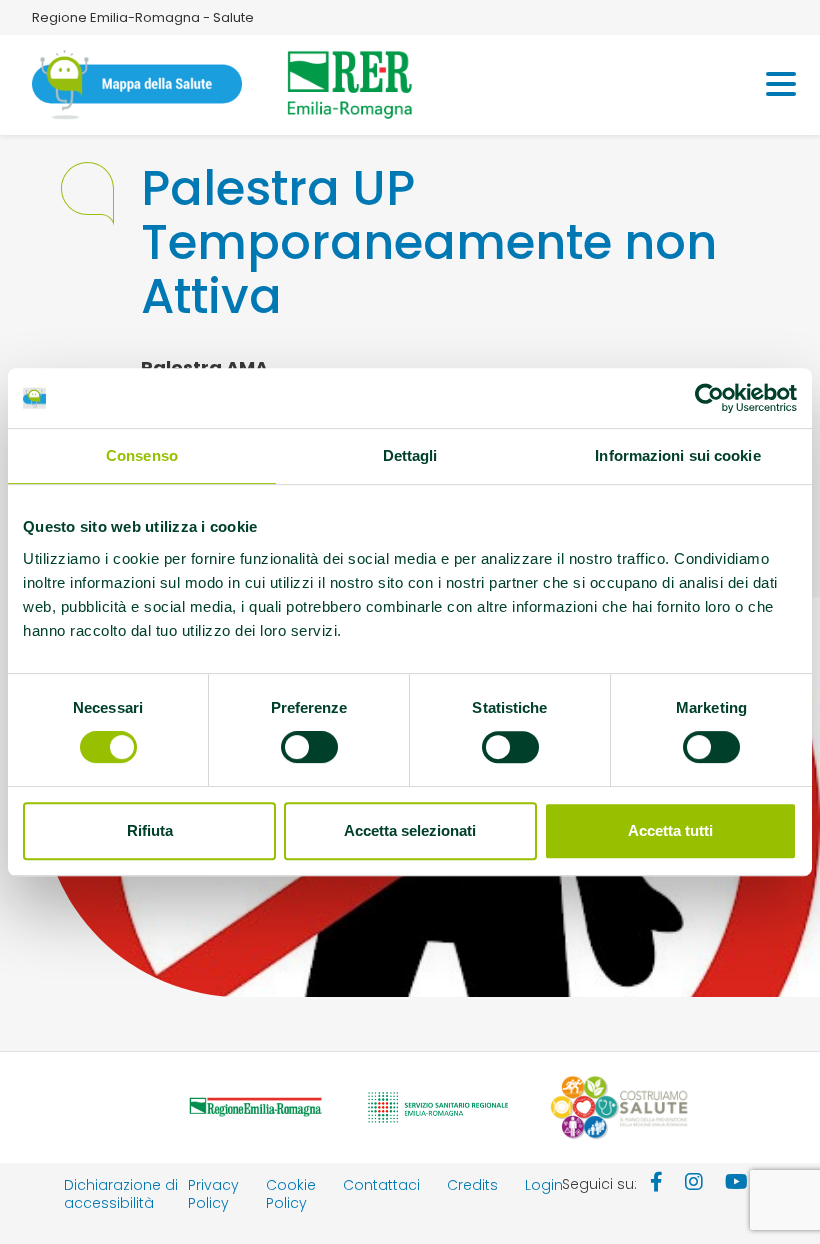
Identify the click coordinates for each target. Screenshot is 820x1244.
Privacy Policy (213, 1194)
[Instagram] (694, 1184)
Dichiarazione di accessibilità (121, 1194)
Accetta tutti (670, 830)
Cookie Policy (291, 1194)
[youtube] (736, 1184)
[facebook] (656, 1184)
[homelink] (137, 85)
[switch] (309, 747)
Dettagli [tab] (410, 455)
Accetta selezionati (410, 830)
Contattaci (381, 1185)
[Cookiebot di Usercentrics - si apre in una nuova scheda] (709, 398)
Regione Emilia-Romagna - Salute (143, 17)
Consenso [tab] (142, 455)
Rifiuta (150, 830)
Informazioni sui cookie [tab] (677, 455)
